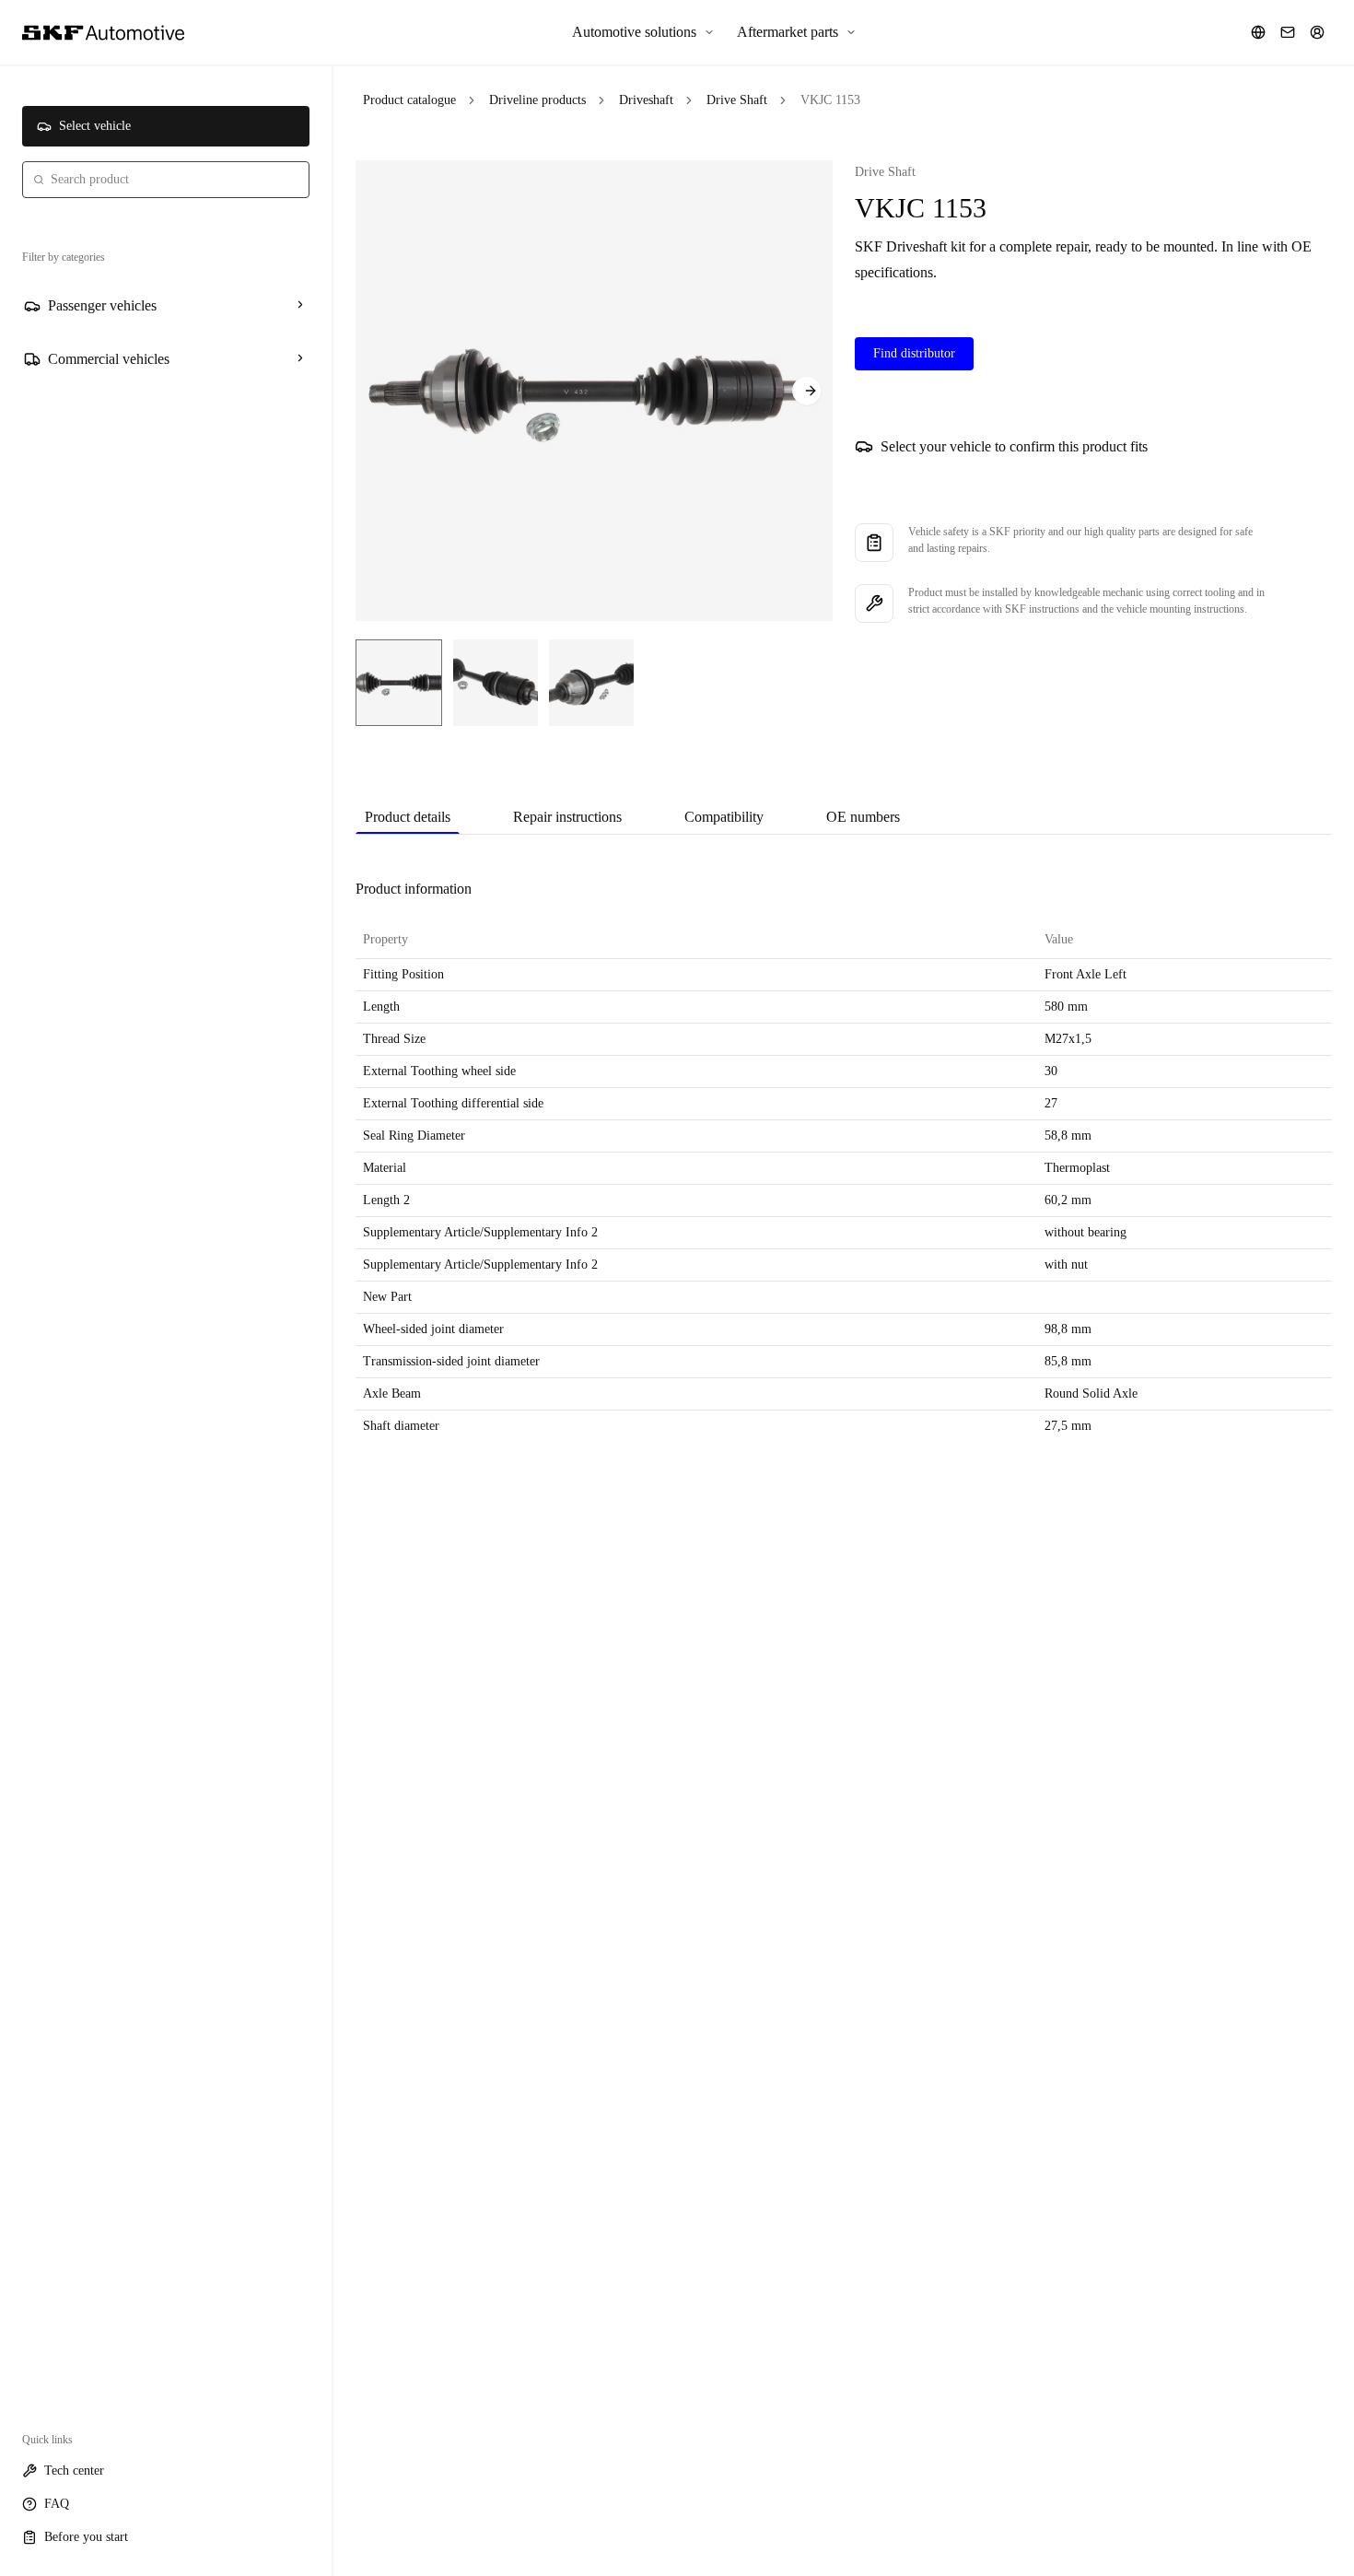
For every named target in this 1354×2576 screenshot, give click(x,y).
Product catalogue (409, 100)
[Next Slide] (807, 391)
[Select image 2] (496, 683)
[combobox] (166, 180)
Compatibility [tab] (724, 817)
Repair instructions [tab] (567, 817)
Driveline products (537, 100)
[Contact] (1288, 32)
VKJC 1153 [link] (830, 100)
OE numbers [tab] (863, 817)
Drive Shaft (737, 100)
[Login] (1317, 32)
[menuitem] (643, 32)
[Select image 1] (399, 683)
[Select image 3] (591, 683)
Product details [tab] (408, 817)
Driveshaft (646, 100)
